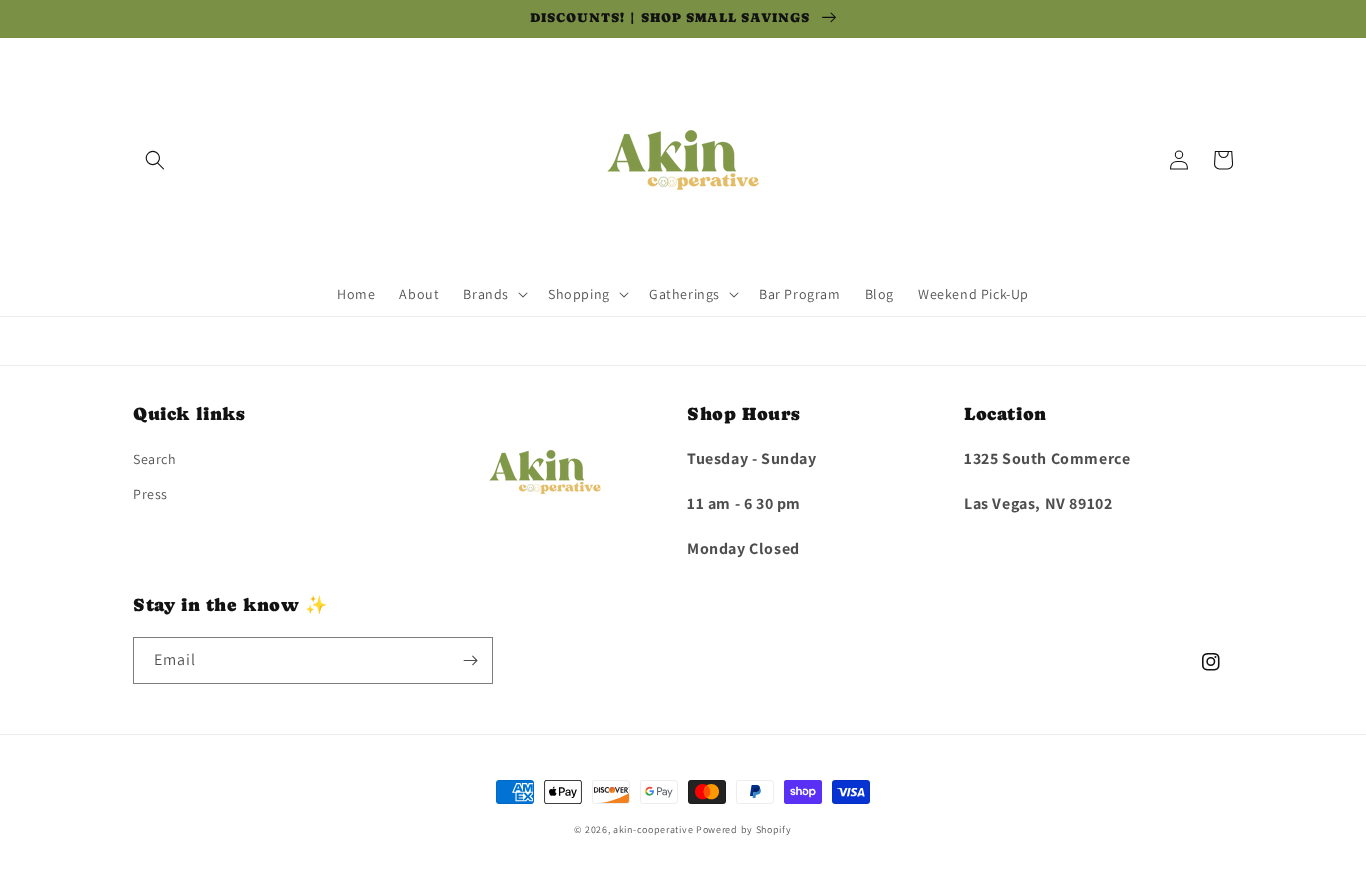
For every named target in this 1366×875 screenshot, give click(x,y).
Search (155, 459)
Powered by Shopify (744, 829)
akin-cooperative (653, 829)
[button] (155, 160)
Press (150, 494)
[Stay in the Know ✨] (470, 660)
